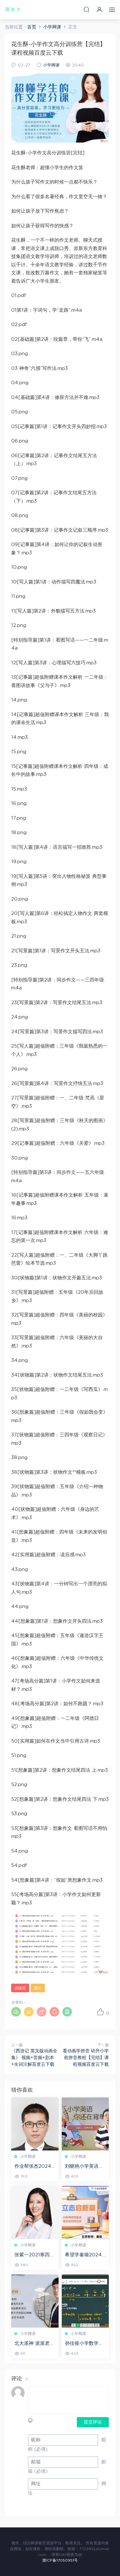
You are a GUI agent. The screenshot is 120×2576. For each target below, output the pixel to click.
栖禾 (13, 10)
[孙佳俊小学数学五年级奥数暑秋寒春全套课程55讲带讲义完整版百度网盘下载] (85, 2301)
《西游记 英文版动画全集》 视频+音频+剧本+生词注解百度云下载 (34, 2058)
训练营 (20, 1988)
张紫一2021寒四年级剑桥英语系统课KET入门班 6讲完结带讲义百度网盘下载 (34, 2255)
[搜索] (86, 9)
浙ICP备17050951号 (60, 2560)
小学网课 (51, 65)
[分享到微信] (16, 2012)
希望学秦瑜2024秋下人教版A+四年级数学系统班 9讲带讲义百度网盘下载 (85, 2255)
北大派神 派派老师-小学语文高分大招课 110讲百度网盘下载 (35, 2344)
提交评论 (93, 2422)
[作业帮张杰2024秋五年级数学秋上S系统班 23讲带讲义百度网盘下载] (35, 2124)
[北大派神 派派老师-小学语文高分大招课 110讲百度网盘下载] (35, 2301)
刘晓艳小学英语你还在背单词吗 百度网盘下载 (85, 2167)
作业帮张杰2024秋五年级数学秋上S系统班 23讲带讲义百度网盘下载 (34, 2167)
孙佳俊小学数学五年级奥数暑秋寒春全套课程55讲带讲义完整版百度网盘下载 (85, 2344)
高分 (38, 1988)
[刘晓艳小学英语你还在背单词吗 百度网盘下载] (85, 2124)
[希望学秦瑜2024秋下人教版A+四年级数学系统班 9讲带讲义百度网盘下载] (85, 2213)
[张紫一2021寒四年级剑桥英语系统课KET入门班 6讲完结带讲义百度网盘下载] (35, 2213)
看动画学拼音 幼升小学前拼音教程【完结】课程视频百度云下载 (86, 2058)
